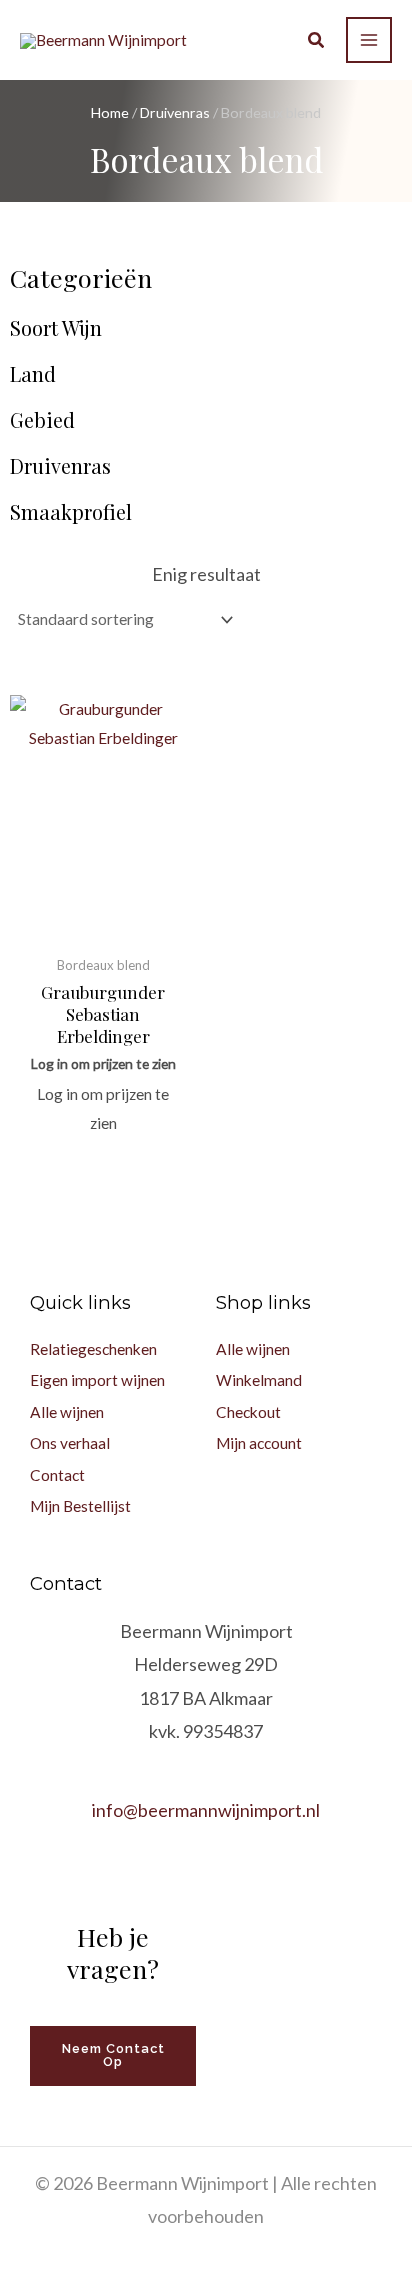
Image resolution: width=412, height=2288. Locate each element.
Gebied (42, 420)
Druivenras (175, 112)
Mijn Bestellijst (80, 1506)
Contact (57, 1475)
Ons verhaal (70, 1443)
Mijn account (259, 1443)
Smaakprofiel (71, 512)
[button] (317, 42)
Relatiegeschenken (93, 1349)
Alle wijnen (67, 1412)
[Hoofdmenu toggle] (369, 40)
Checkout (248, 1412)
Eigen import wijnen (97, 1380)
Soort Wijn (56, 328)
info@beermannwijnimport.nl (206, 1810)
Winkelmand (259, 1380)
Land (33, 374)
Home (110, 112)
